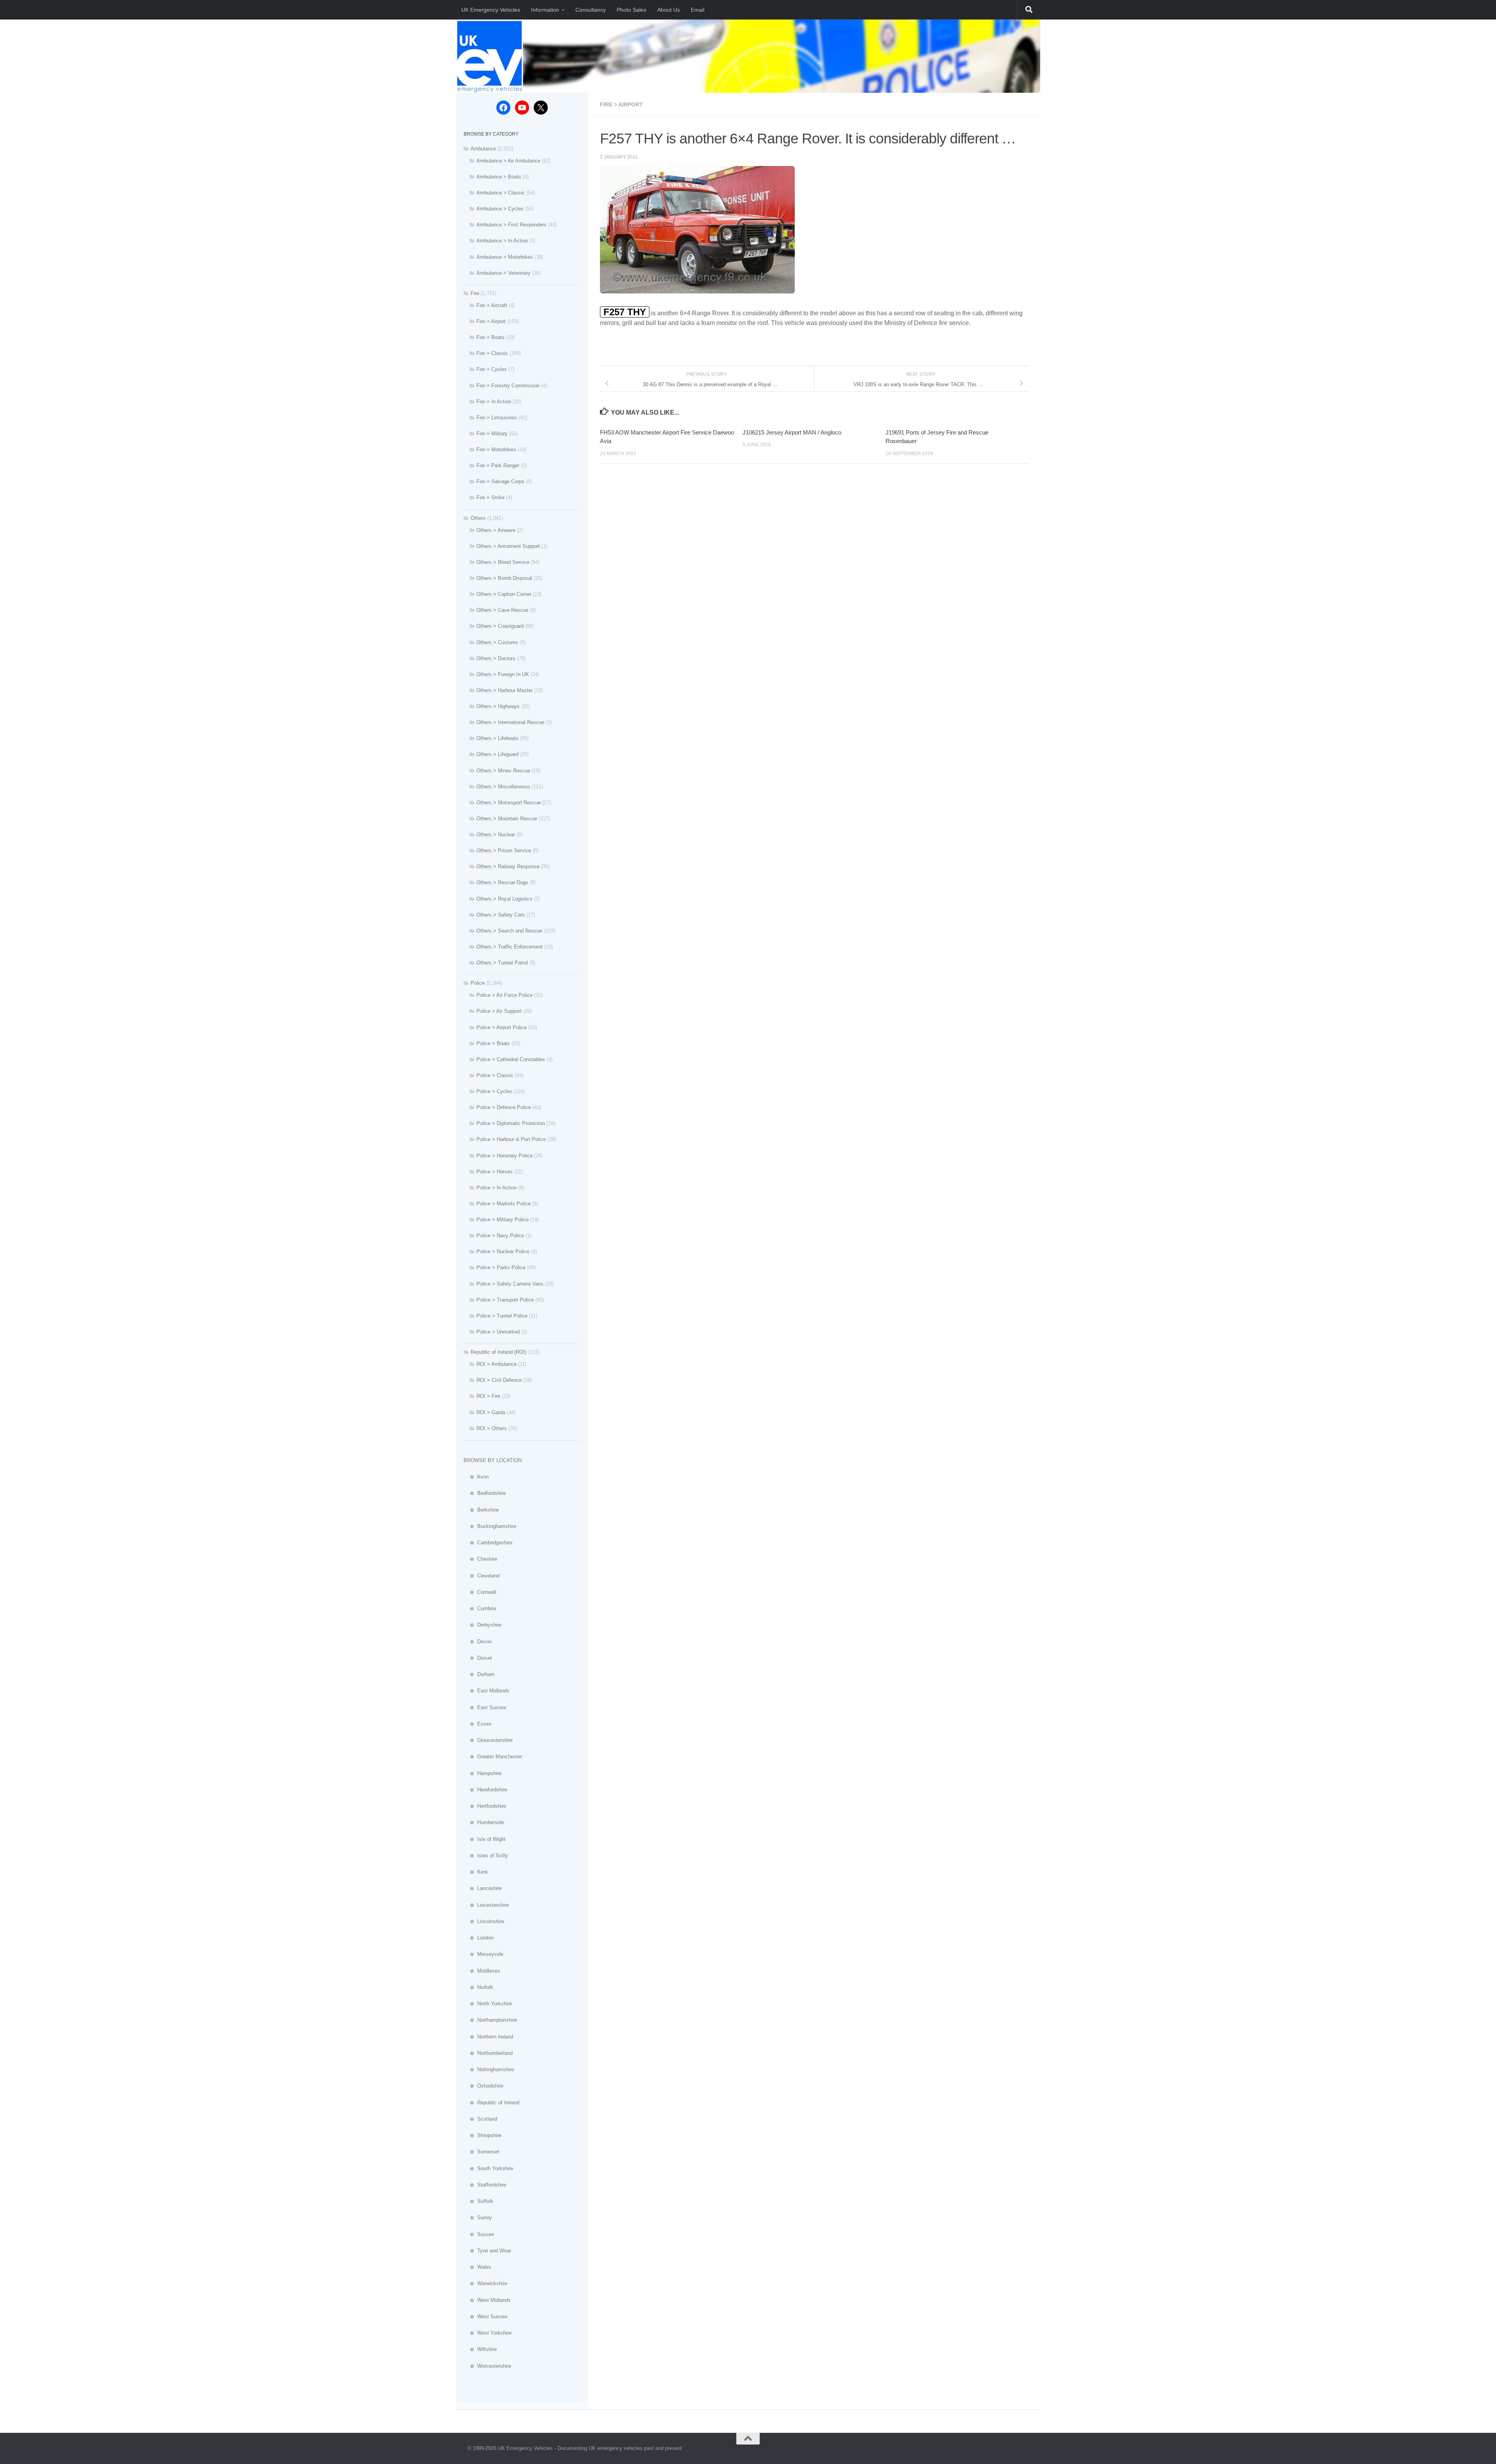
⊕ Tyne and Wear (487, 2251)
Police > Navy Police (500, 1236)
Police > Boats (493, 1043)
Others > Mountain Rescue (507, 819)
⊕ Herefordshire (485, 1790)
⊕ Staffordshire (485, 2185)
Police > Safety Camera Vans (510, 1284)
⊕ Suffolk (478, 2201)
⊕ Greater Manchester (493, 1757)
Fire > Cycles (492, 369)
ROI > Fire (488, 1396)
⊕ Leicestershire (486, 1905)
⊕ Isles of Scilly (486, 1856)
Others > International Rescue (510, 722)
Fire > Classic (492, 353)
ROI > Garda (491, 1412)
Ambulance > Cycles (500, 209)
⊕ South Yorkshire (488, 2168)
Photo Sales (632, 10)
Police (478, 983)
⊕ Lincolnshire (484, 1921)
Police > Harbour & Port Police (511, 1139)
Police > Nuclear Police (503, 1251)
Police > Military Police (503, 1220)
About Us (669, 10)
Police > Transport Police (505, 1300)
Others (478, 518)
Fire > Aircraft (492, 305)
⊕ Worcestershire (487, 2366)
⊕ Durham (479, 1674)
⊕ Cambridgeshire (488, 1543)
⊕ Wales (477, 2267)
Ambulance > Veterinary (504, 273)
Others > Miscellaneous (503, 787)
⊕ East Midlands (487, 1691)
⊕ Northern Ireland (488, 2037)
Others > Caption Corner (504, 594)
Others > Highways (498, 706)
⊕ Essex (478, 1724)
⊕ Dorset (478, 1658)
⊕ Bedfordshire (485, 1493)
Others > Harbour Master (505, 690)
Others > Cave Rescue (502, 610)
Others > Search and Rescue (509, 931)
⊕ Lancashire (483, 1888)
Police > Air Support (499, 1011)
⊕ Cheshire (480, 1559)
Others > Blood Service (503, 562)
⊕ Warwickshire (485, 2283)
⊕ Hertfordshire (485, 1806)
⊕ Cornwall (480, 1592)
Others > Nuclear (496, 835)
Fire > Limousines (497, 418)
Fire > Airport (621, 104)
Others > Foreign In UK (503, 674)
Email (698, 10)
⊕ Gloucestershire (488, 1740)
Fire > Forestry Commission (508, 386)
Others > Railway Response (508, 866)
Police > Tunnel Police (502, 1316)
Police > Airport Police (502, 1027)
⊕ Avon (476, 1477)
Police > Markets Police (504, 1204)
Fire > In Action (494, 402)
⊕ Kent (476, 1872)
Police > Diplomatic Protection (511, 1123)
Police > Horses (495, 1172)
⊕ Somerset (481, 2152)
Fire (475, 293)
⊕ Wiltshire (480, 2349)
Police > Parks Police (501, 1267)
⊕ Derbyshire (482, 1625)
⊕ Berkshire (481, 1510)
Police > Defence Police (504, 1107)
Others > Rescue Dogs (502, 882)
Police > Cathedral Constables (511, 1059)
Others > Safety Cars (501, 915)
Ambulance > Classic (501, 193)
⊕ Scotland (480, 2119)
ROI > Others (492, 1428)
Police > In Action (497, 1188)
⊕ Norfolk (478, 1987)
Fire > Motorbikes (496, 450)
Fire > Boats (490, 337)
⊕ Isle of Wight (485, 1839)
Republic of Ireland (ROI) (498, 1352)
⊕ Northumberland (488, 2053)
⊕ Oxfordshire (483, 2086)
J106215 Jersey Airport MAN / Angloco (792, 432)
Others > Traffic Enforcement (510, 947)
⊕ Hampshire (482, 1773)
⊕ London (479, 1938)
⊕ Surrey (478, 2218)
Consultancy (591, 10)
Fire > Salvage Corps (500, 481)
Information (545, 10)
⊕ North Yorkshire (488, 2004)
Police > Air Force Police (505, 995)
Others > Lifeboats (497, 738)
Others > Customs (497, 642)
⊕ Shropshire (482, 2135)
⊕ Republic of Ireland (491, 2103)
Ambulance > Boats (499, 177)
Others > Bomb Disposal (504, 578)
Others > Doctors (496, 658)
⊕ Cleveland (482, 1576)
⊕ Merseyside (483, 1954)
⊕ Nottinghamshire (489, 2069)
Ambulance (483, 149)
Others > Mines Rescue (503, 771)
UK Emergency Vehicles (491, 10)
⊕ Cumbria (480, 1608)
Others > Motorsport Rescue (509, 803)
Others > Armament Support (508, 546)
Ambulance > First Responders (512, 225)
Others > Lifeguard (497, 754)
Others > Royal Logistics (505, 899)
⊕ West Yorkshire (488, 2333)
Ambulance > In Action (502, 241)
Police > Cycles (494, 1091)
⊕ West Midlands (487, 2300)
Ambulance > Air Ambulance (508, 161)
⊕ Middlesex (482, 1971)
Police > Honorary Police (505, 1156)
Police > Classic (495, 1075)
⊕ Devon (478, 1642)
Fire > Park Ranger (498, 465)
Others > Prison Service (504, 850)
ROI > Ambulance (497, 1364)
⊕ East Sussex (485, 1707)
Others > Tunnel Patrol (502, 963)
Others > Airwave (496, 530)
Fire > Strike (490, 497)
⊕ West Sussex (486, 2317)
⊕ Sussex (479, 2234)
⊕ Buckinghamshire (490, 1526)
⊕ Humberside (484, 1822)
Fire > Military (492, 434)
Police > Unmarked (498, 1332)
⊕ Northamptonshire (490, 2020)
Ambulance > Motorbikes (505, 257)
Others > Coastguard (500, 626)
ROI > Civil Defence (499, 1380)
